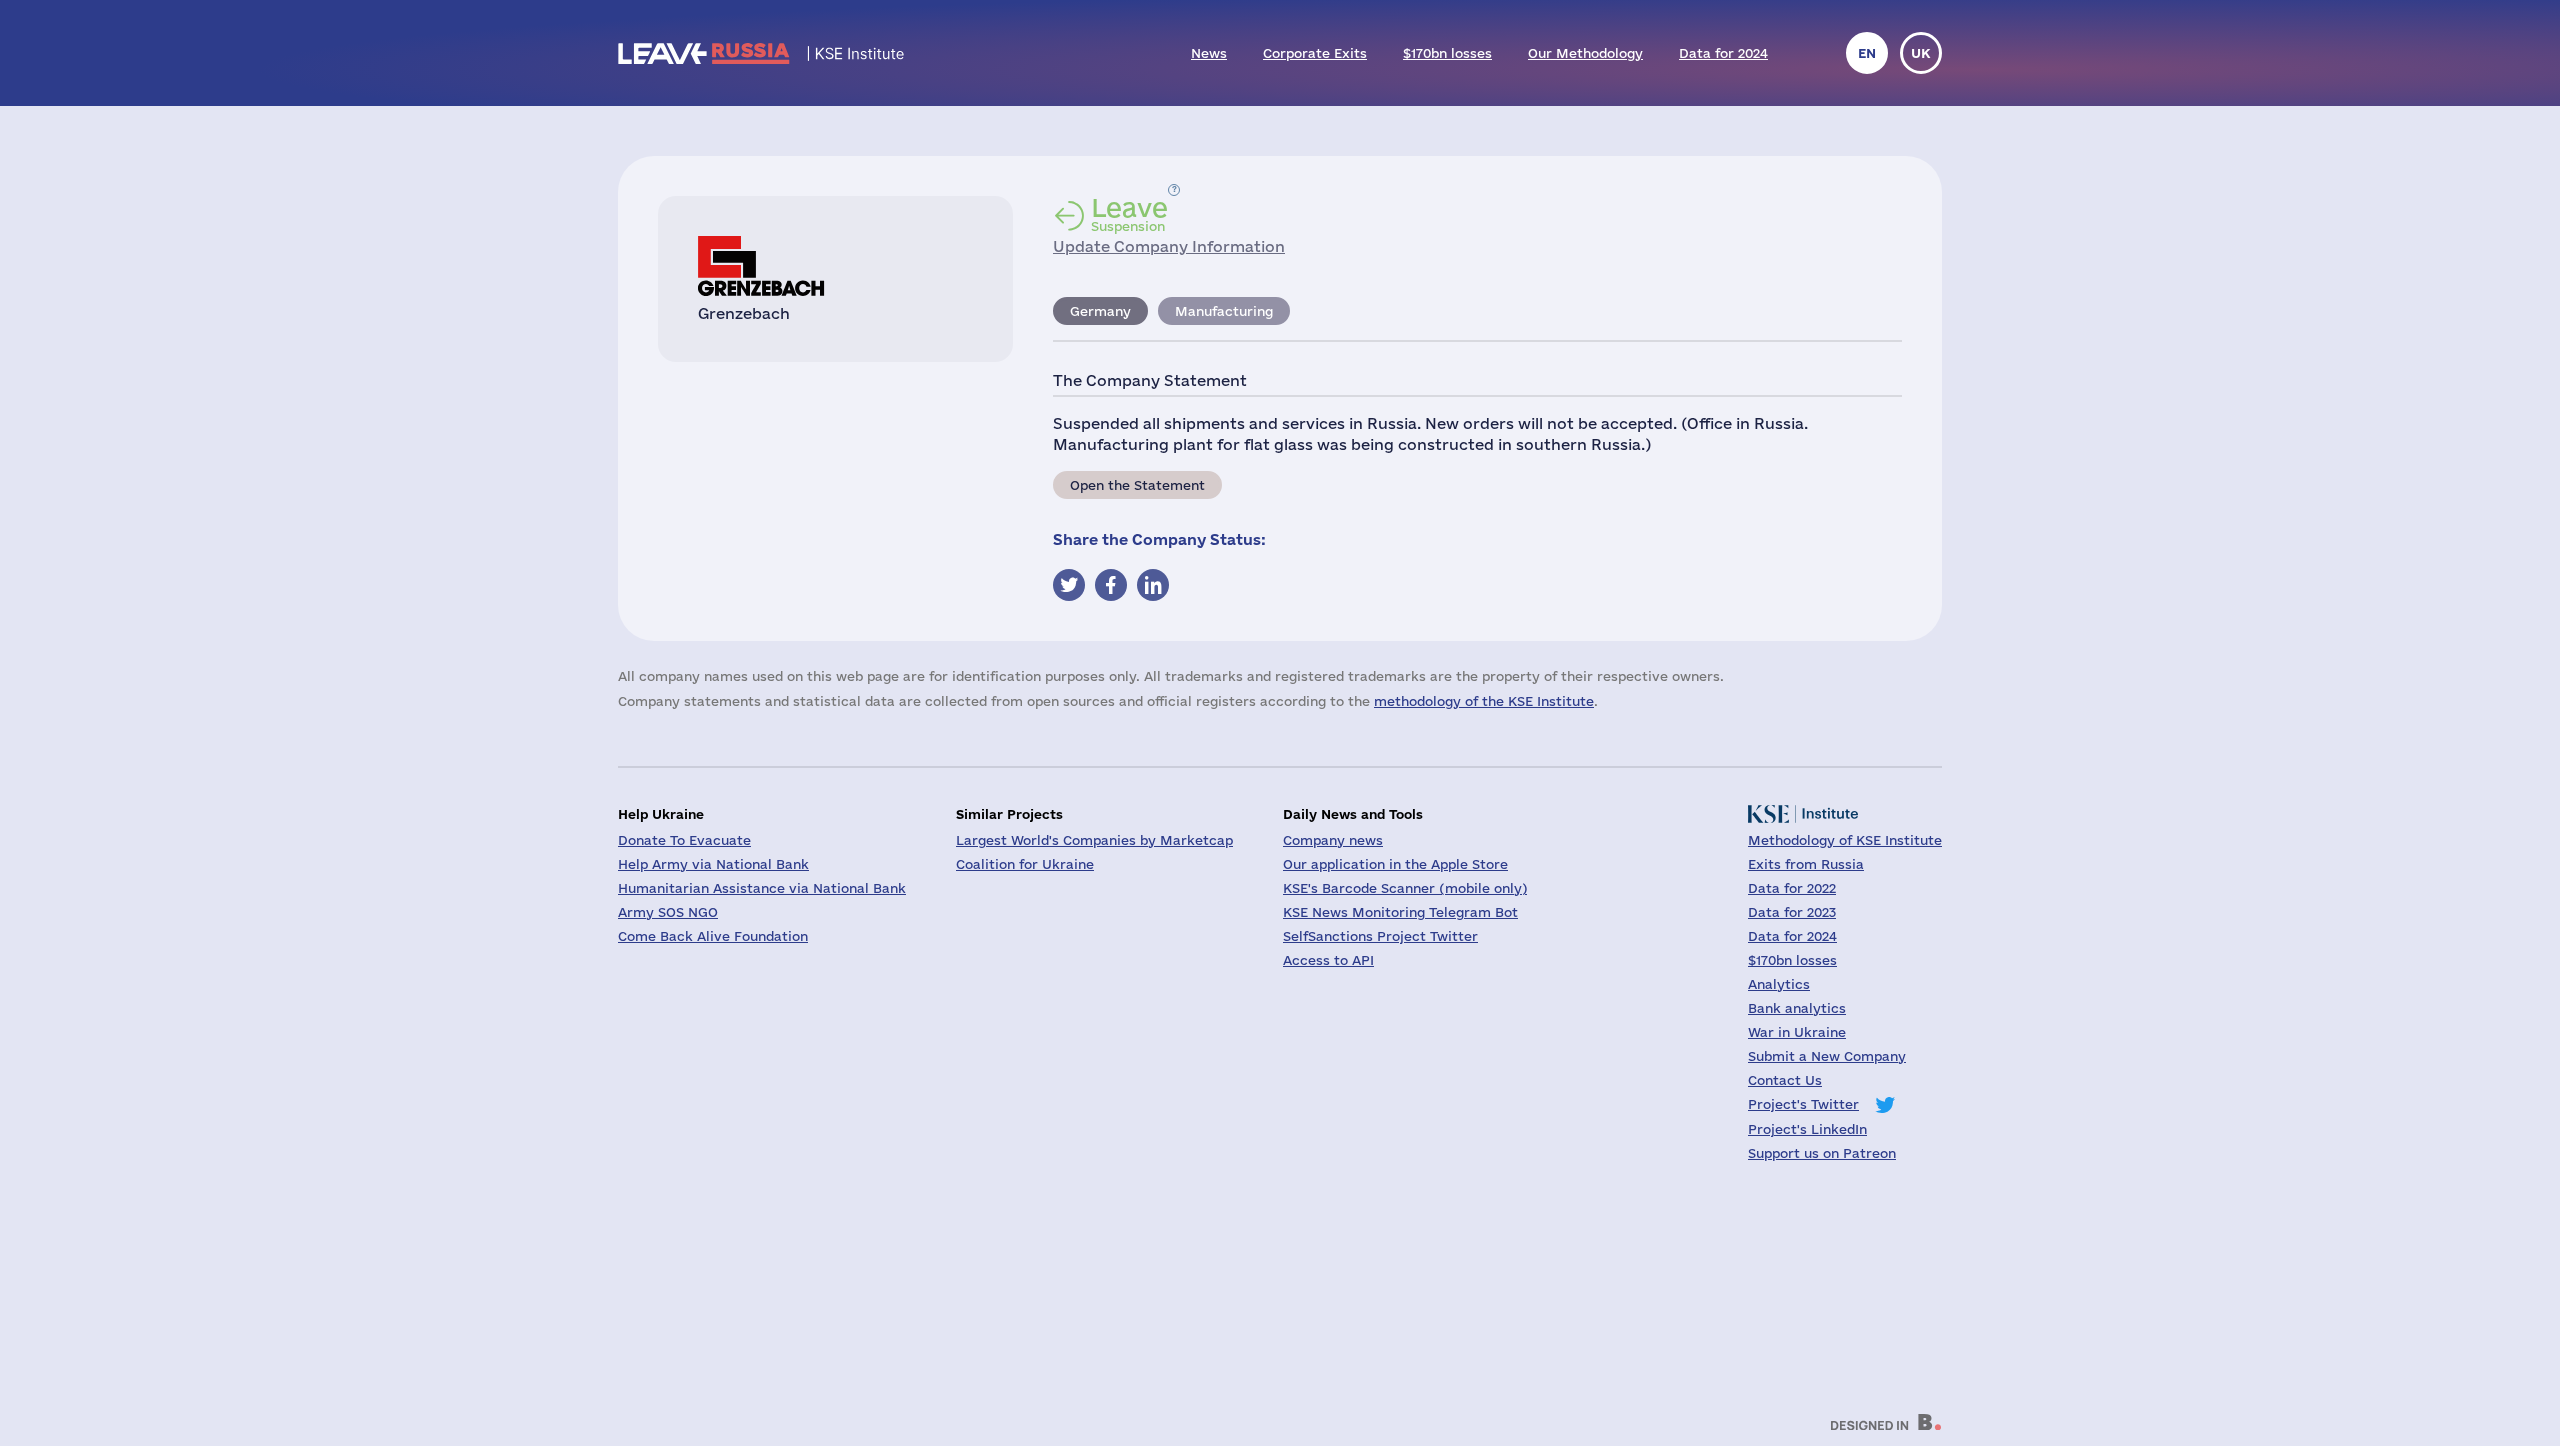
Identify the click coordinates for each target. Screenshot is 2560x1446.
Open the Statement (1137, 485)
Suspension (1129, 214)
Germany (1100, 311)
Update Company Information (1169, 246)
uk (1921, 53)
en (1867, 53)
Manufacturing (1224, 311)
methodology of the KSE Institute (1484, 701)
